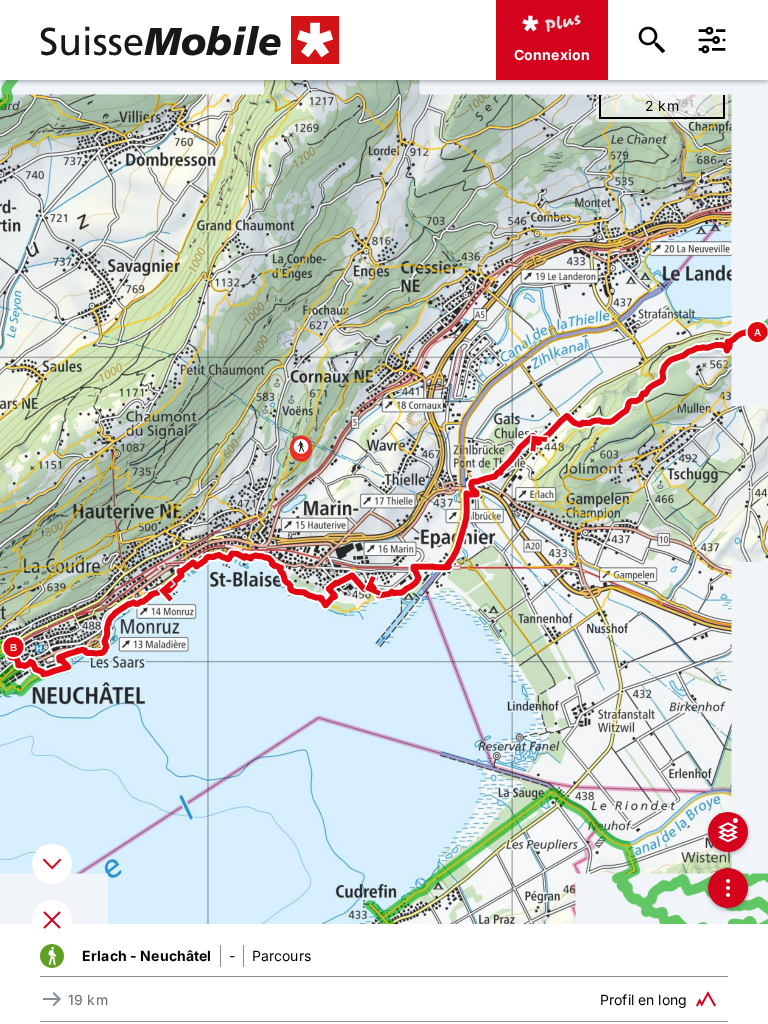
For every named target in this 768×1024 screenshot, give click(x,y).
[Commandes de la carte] (728, 888)
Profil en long (643, 999)
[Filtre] (712, 40)
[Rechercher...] (652, 40)
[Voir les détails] (52, 864)
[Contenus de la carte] (728, 832)
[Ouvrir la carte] (52, 920)
